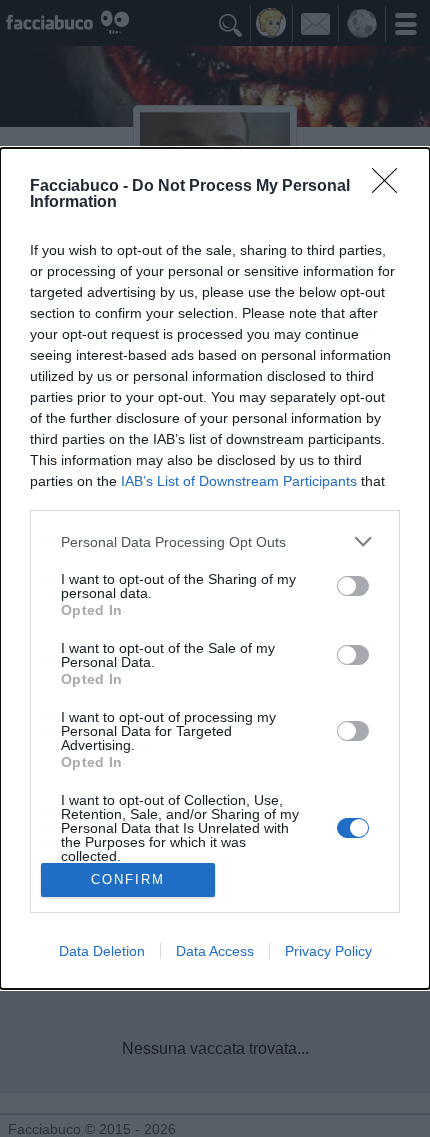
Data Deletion (102, 951)
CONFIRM (128, 879)
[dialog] (215, 568)
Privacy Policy (328, 951)
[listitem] (215, 541)
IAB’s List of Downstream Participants (239, 481)
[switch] (353, 586)
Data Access (215, 951)
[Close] (391, 187)
